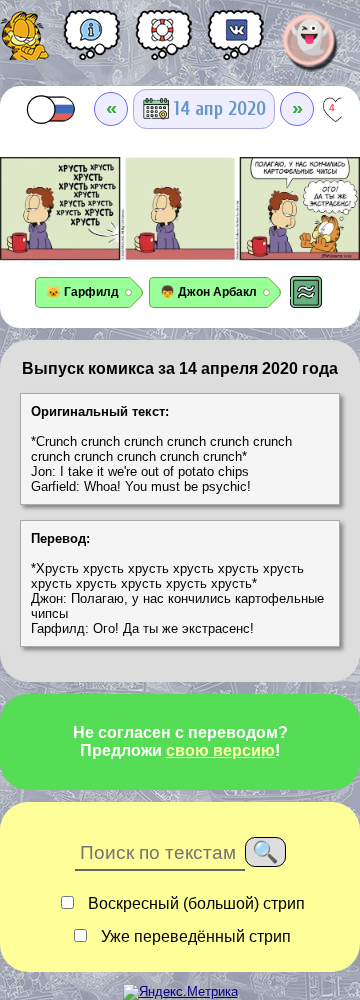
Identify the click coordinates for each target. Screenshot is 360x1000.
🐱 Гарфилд (82, 292)
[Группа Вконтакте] (236, 42)
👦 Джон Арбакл (208, 292)
